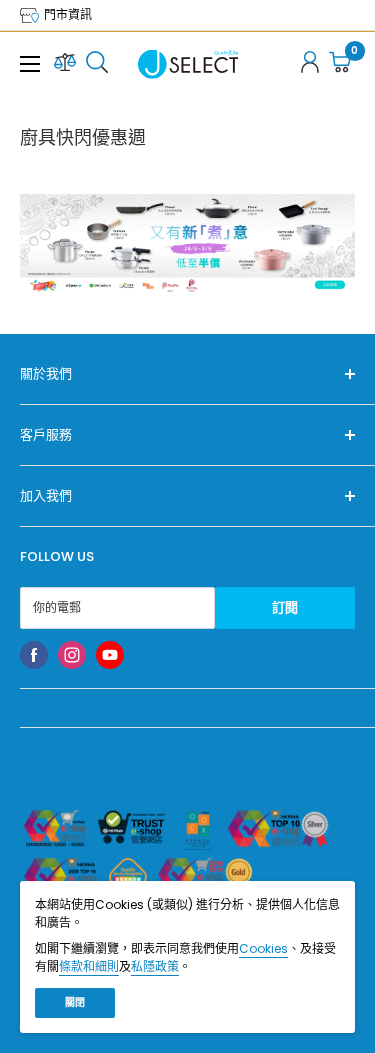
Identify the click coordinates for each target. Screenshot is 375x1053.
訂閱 (285, 607)
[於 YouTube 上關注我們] (110, 655)
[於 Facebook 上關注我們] (34, 655)
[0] (341, 64)
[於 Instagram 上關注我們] (72, 655)
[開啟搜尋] (97, 64)
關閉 (75, 1002)
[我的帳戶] (310, 64)
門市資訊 (66, 14)
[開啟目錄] (30, 64)
